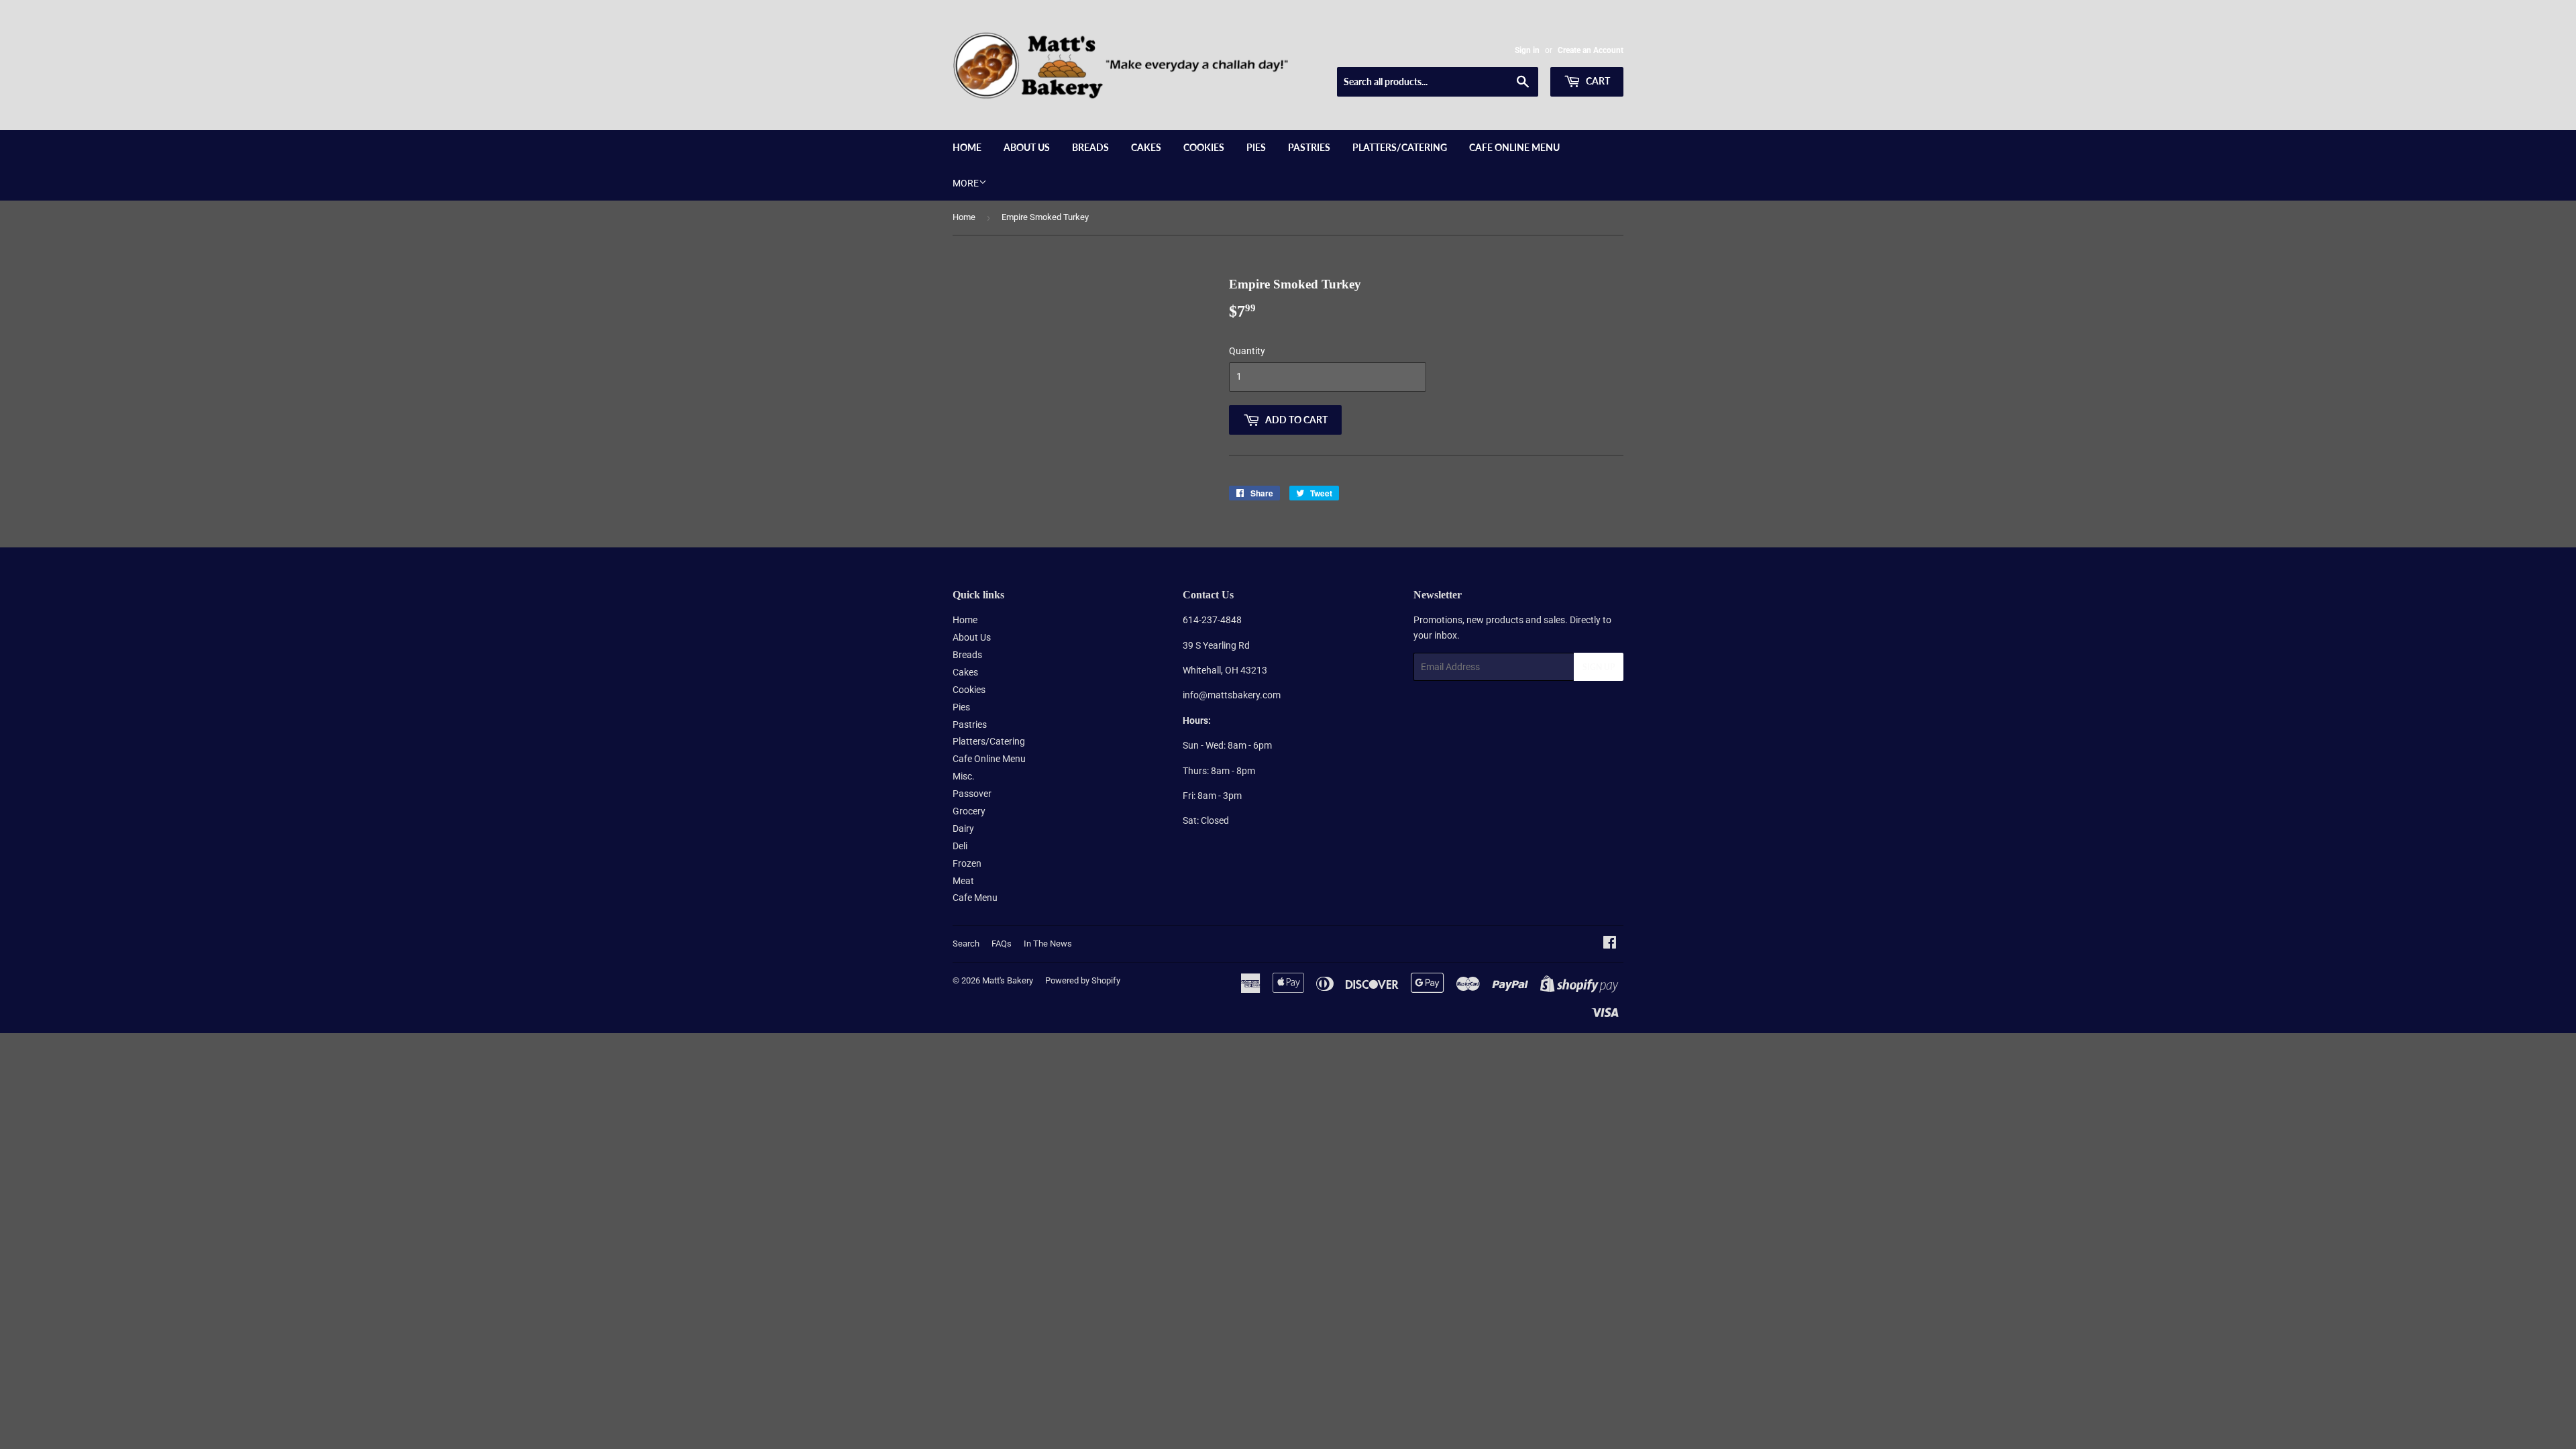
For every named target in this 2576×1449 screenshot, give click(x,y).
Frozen (967, 863)
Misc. (964, 776)
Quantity (1247, 351)
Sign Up (1599, 667)
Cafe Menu (975, 898)
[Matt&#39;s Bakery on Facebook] (1610, 944)
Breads (1090, 147)
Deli (960, 846)
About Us (1027, 147)
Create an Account (1591, 50)
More (966, 183)
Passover (972, 794)
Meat (963, 881)
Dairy (963, 828)
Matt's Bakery (1008, 980)
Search (966, 944)
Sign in (1527, 50)
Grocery (969, 811)
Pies (1256, 147)
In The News (1048, 944)
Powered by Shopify (1083, 980)
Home (967, 147)
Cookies (1204, 147)
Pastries (1309, 147)
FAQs (1002, 944)
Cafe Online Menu (1514, 147)
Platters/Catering (1400, 147)
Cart (1597, 81)
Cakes (1146, 147)
